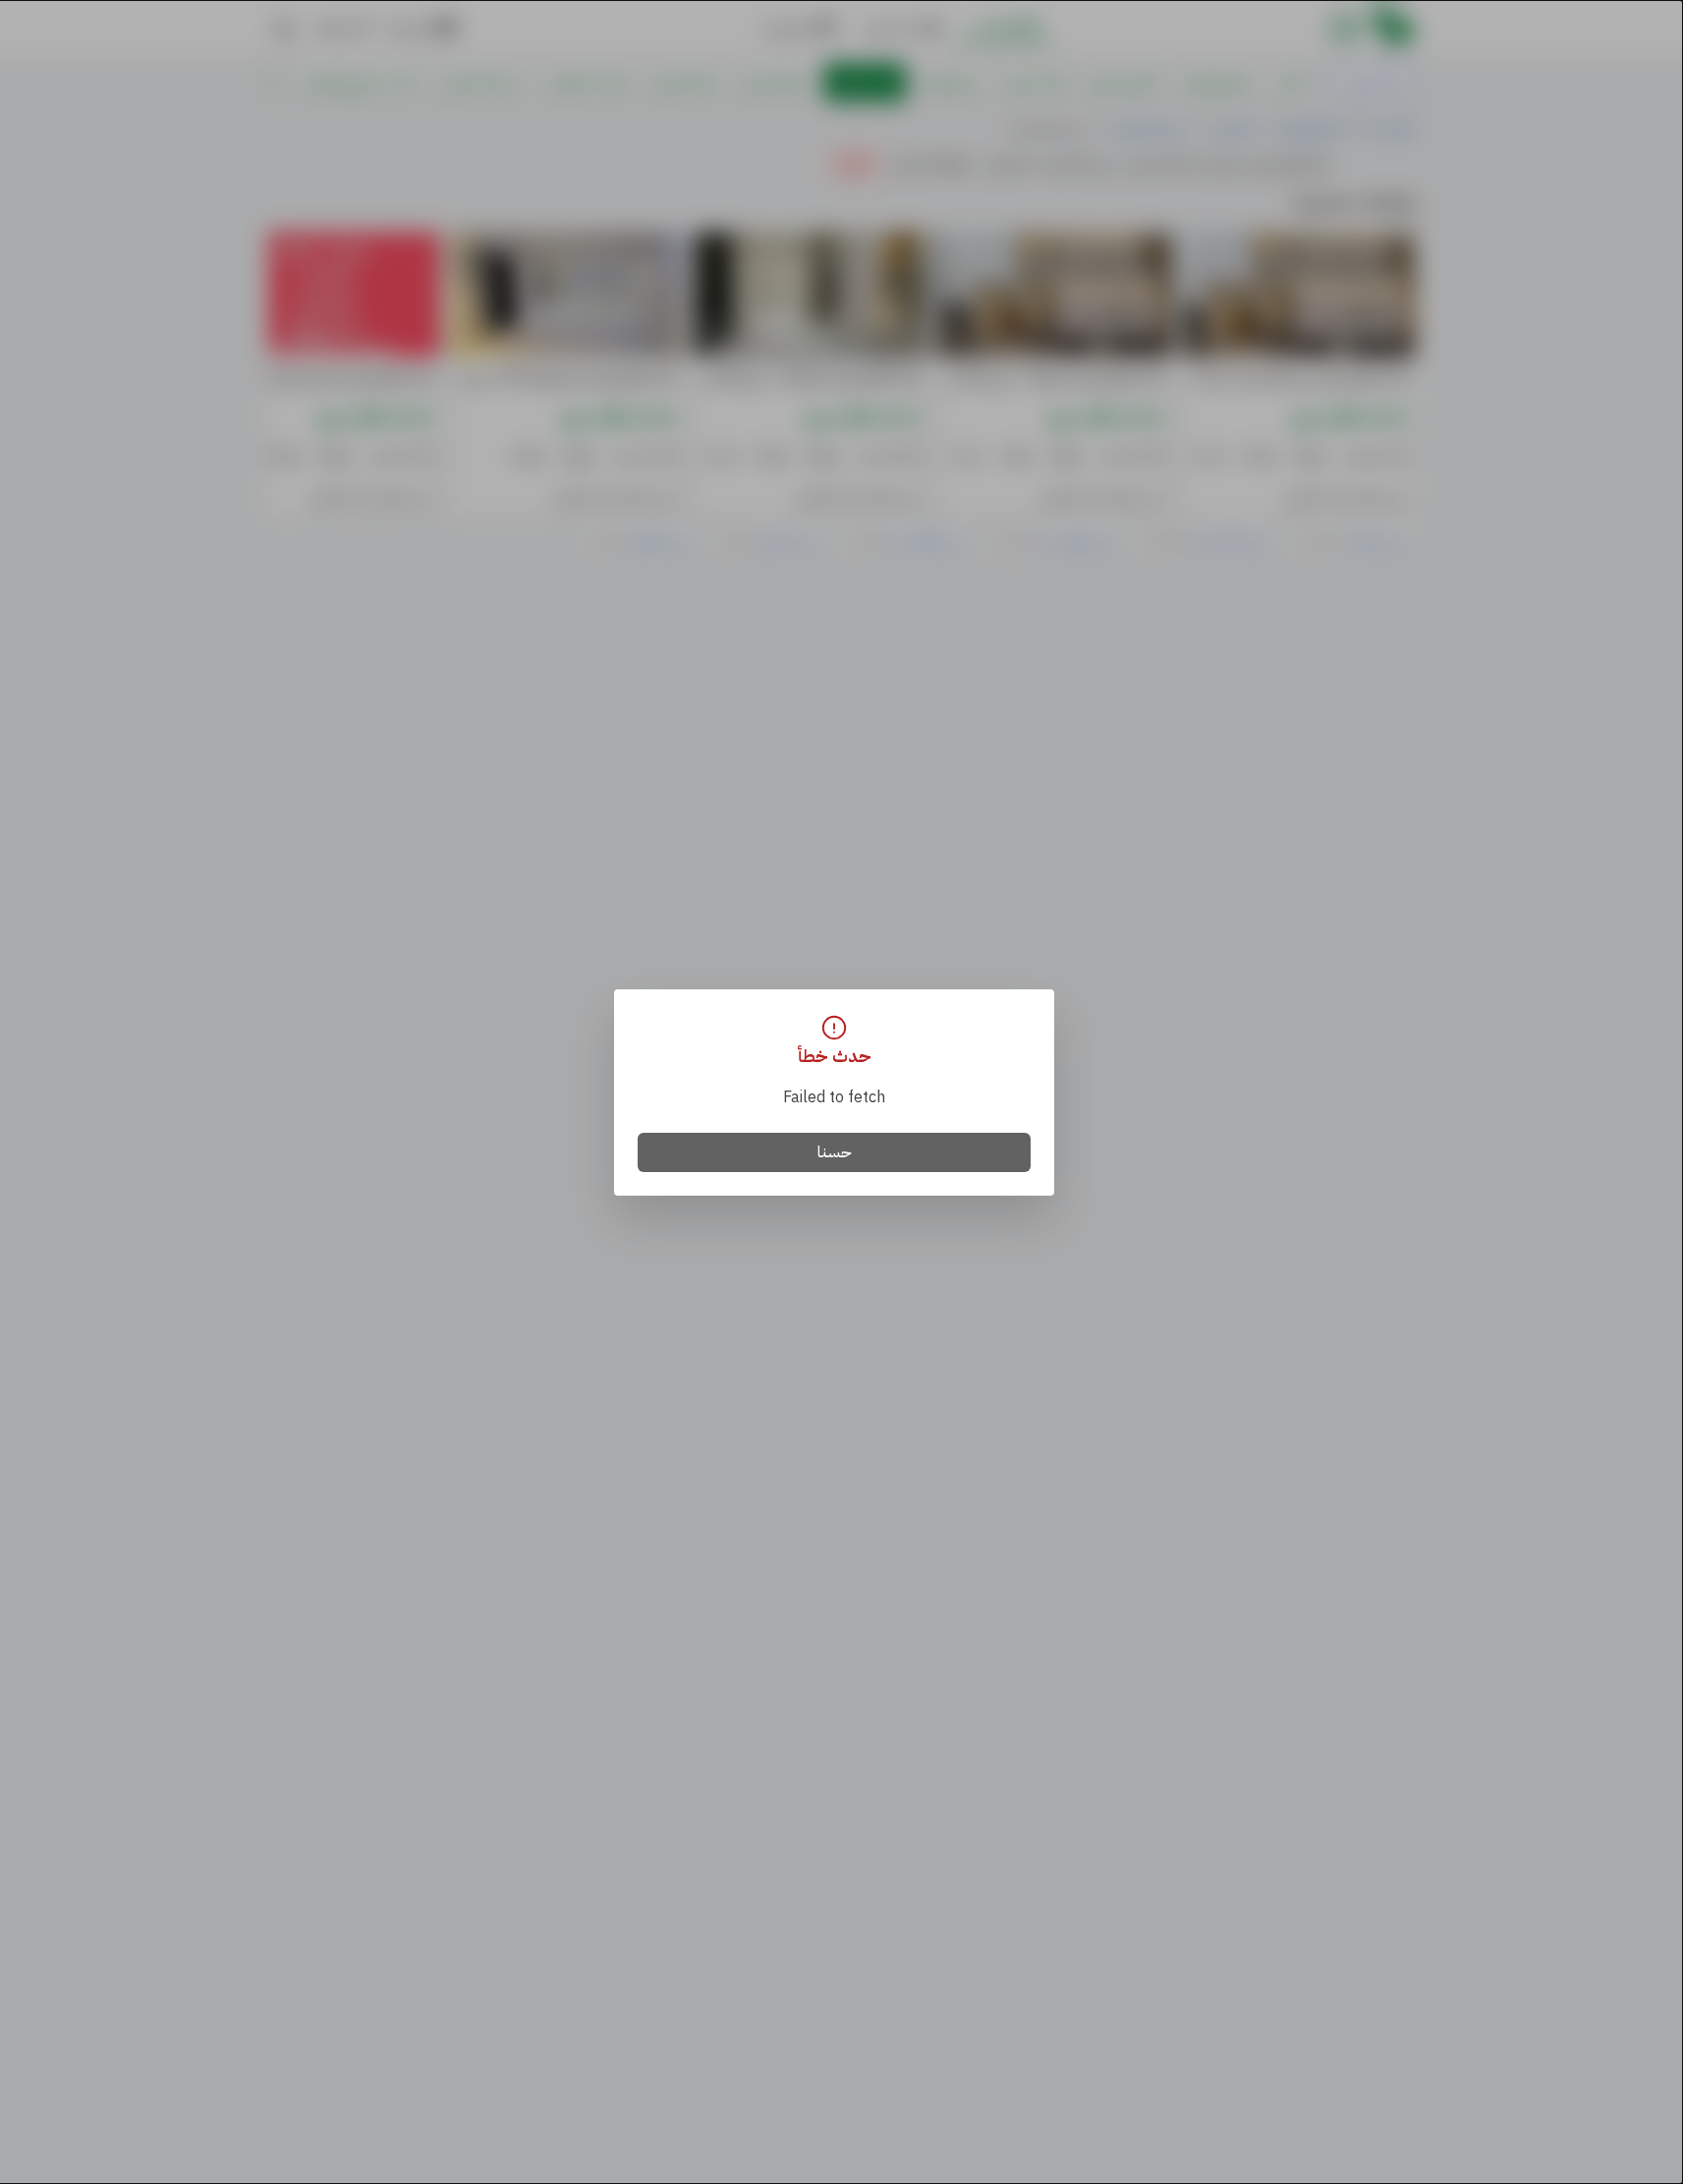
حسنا (835, 1152)
